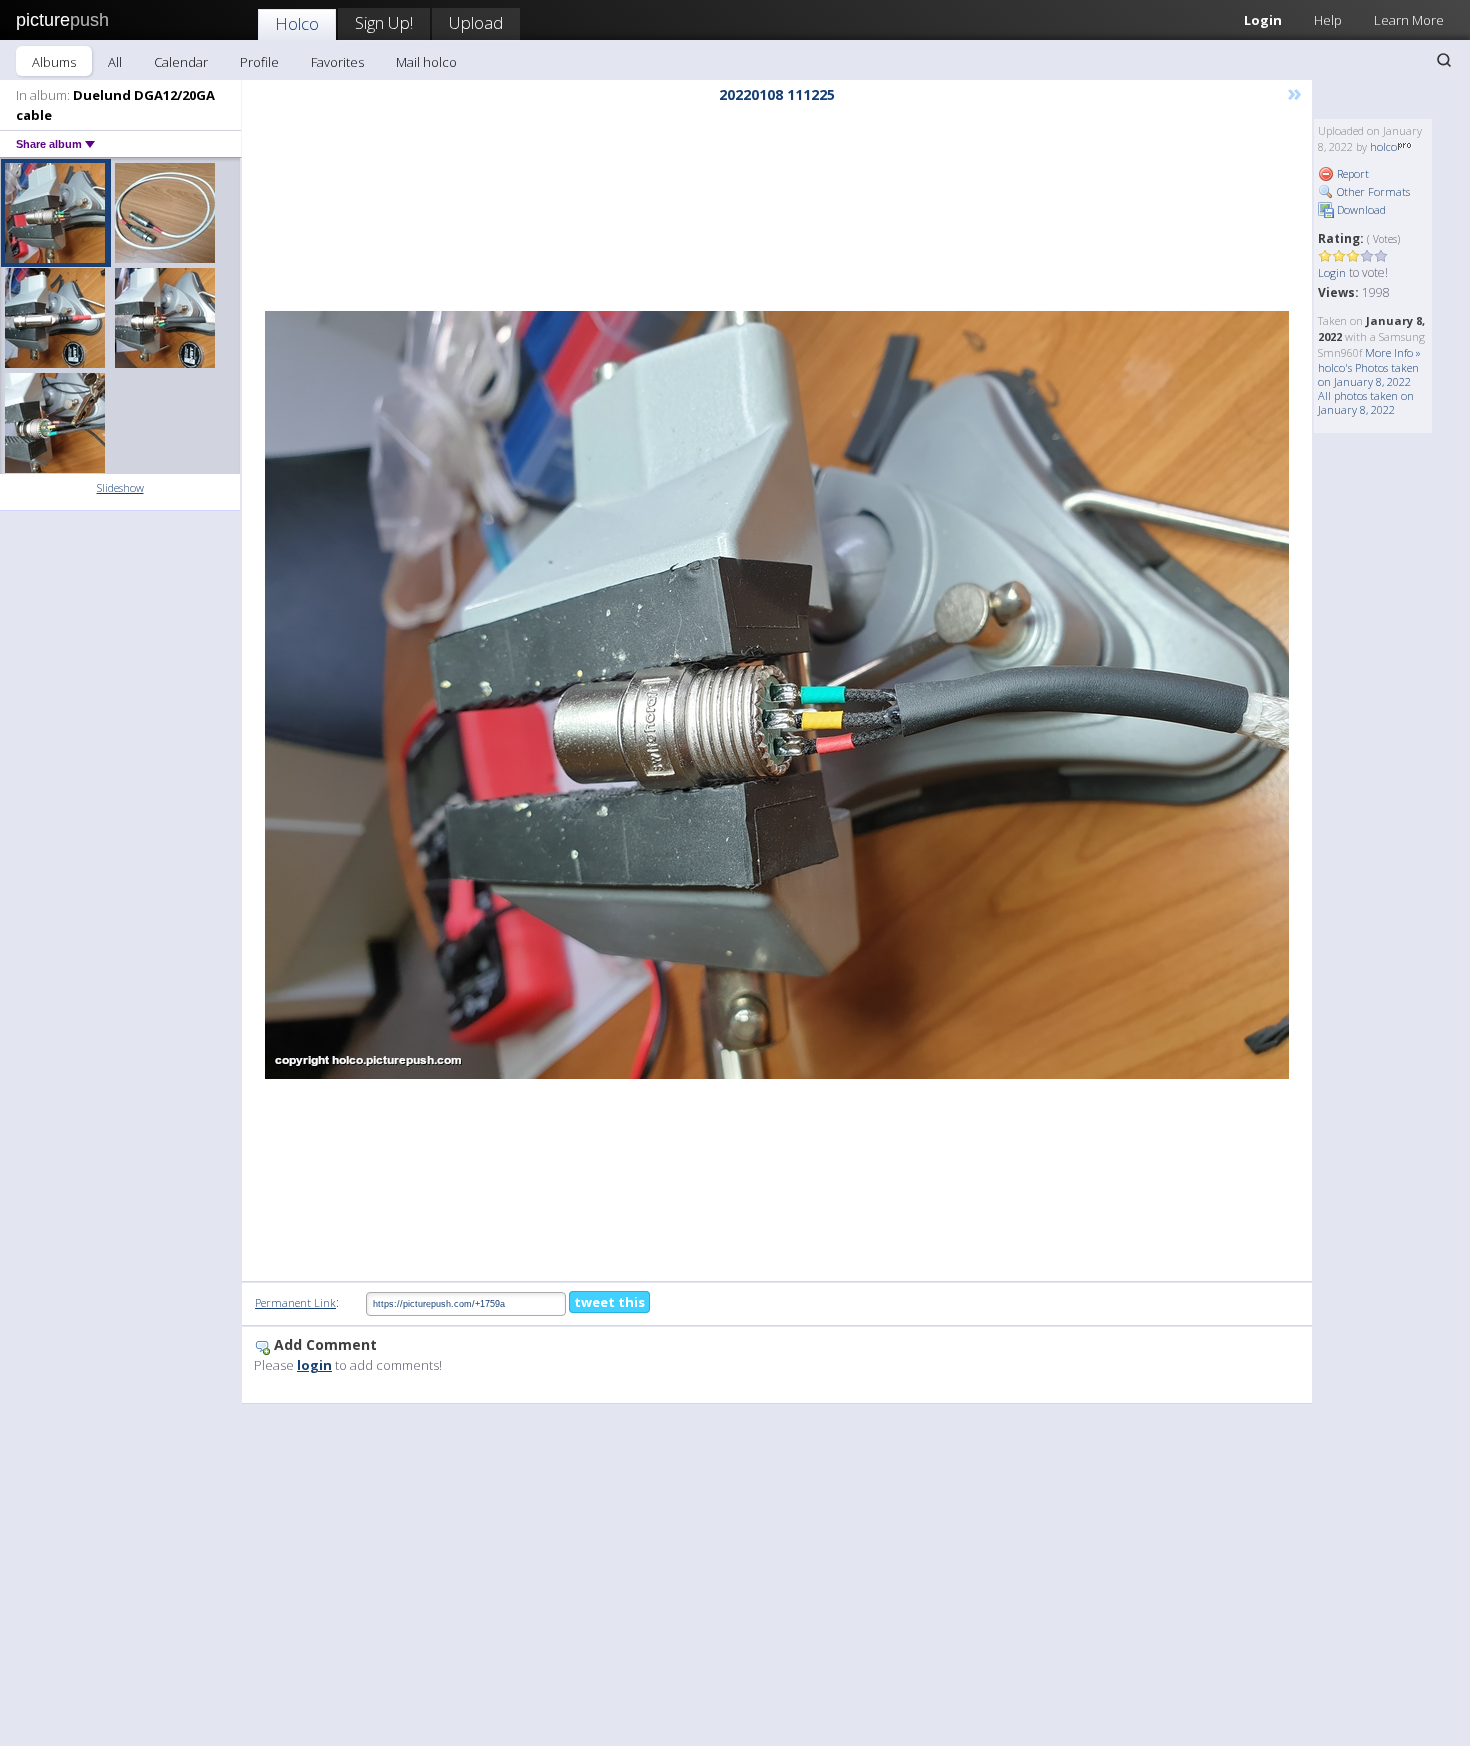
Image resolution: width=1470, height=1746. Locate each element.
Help (1328, 20)
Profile (259, 62)
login (314, 1365)
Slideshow (120, 487)
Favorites (337, 62)
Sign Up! (384, 22)
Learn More (1409, 20)
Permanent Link (295, 1302)
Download (1360, 209)
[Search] (1444, 60)
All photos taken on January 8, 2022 (1366, 402)
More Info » (1393, 352)
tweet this (609, 1302)
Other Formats (1372, 191)
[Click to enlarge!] (777, 695)
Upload (476, 22)
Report (1351, 173)
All (115, 62)
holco (1383, 146)
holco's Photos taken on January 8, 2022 (1368, 374)
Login (1263, 20)
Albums (54, 62)
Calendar (181, 62)
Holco (297, 23)
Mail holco (426, 62)
